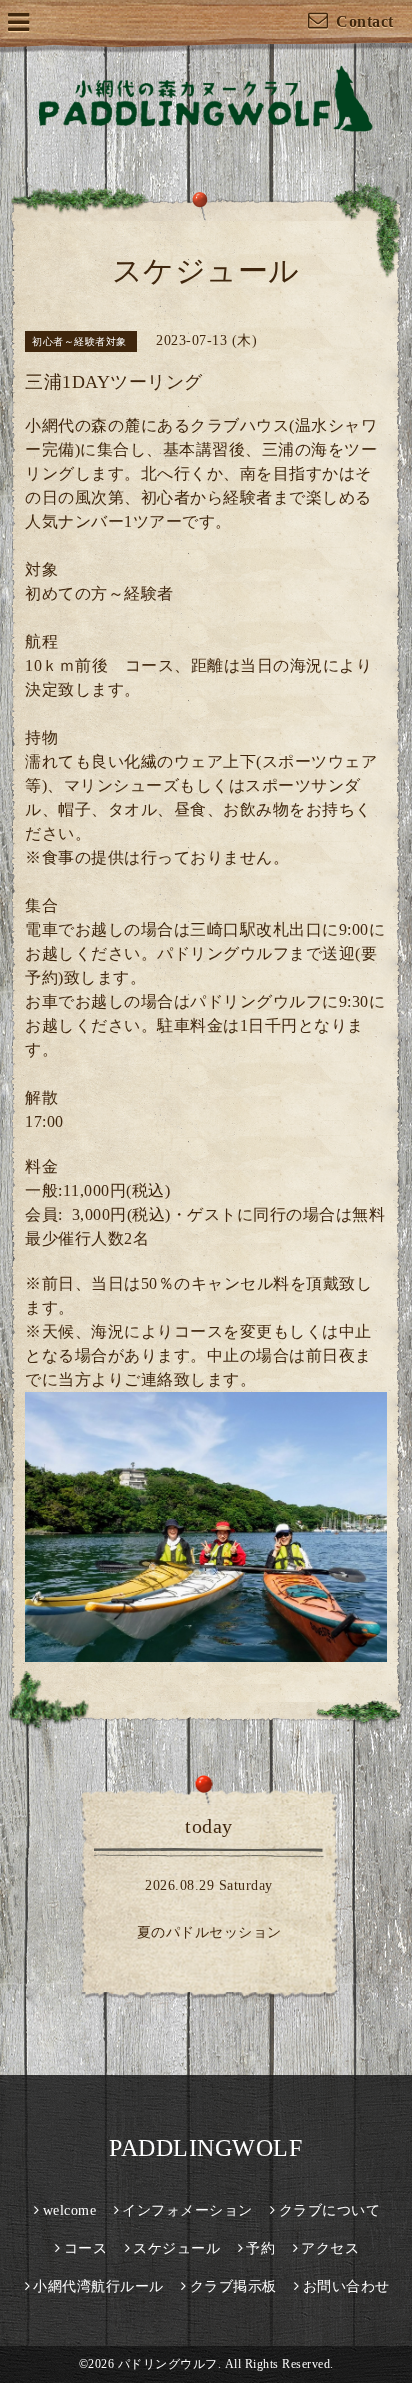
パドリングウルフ (168, 2364)
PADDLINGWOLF (205, 2148)
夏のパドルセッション (209, 1932)
